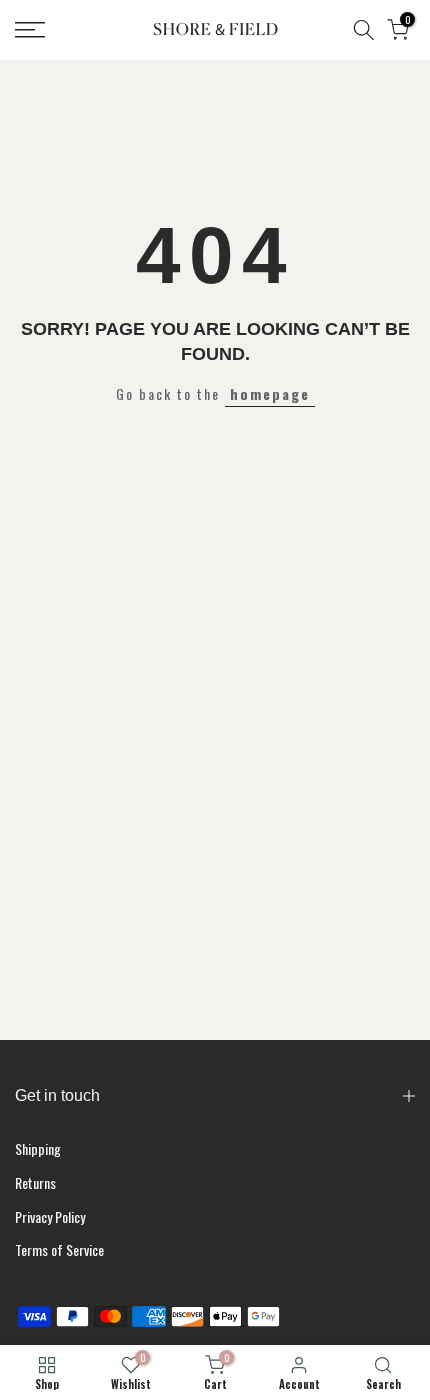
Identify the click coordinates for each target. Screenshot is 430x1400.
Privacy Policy (50, 1216)
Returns (35, 1182)
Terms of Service (59, 1249)
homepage (270, 393)
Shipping (38, 1148)
